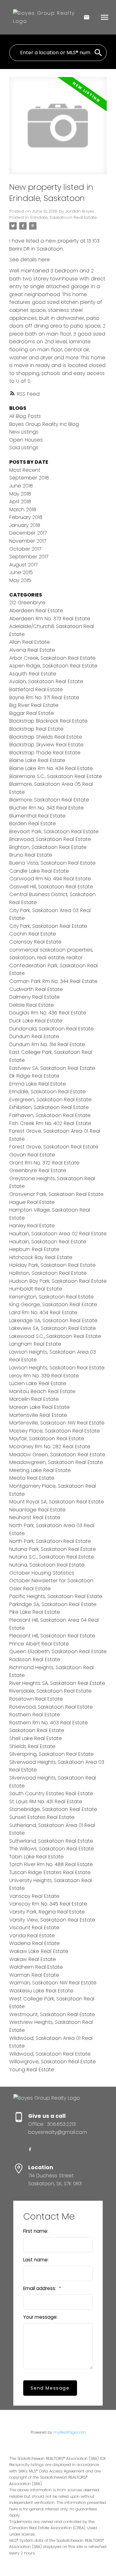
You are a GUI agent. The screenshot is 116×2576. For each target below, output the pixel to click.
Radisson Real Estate (35, 1659)
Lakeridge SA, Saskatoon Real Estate (53, 1321)
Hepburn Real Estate (34, 1249)
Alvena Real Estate (32, 650)
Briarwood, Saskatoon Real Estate (50, 839)
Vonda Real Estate (32, 1936)
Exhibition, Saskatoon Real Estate (49, 1107)
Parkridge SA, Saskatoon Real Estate (53, 1604)
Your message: (40, 2317)
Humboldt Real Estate (36, 1289)
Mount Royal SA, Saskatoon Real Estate (57, 1502)
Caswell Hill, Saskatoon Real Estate (51, 887)
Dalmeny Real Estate (34, 997)
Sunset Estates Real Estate (42, 1817)
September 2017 (29, 557)
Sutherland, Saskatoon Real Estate (51, 1841)
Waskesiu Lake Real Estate (41, 1991)
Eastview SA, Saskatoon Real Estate (52, 1068)
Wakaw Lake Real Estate (39, 1951)
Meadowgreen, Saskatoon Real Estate (56, 1462)
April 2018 (20, 501)
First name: (36, 2231)
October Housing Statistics (42, 1573)
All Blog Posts (25, 416)
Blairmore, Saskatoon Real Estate (49, 800)
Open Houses (26, 440)
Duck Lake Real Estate (36, 1021)
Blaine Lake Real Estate (37, 760)
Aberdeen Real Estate (36, 611)
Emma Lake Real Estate (38, 1084)
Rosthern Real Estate (35, 1715)
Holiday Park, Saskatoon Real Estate (52, 1265)
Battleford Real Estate (36, 689)
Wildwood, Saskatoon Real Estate (50, 2054)
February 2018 (26, 517)
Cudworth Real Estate (36, 989)
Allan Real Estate (30, 642)
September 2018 (29, 478)
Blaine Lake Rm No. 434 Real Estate (51, 768)
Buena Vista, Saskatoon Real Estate (52, 863)
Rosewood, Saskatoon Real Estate (51, 1707)
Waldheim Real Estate (36, 1967)
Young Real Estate (32, 2070)
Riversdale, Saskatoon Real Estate (50, 1691)
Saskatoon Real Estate (37, 1730)
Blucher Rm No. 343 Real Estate (47, 808)
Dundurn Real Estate (34, 1036)
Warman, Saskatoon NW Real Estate (53, 1983)
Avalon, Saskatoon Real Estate (46, 681)
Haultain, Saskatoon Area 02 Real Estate (58, 1234)
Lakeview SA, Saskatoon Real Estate (53, 1328)
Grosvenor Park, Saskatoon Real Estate (56, 1194)
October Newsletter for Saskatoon (51, 1581)
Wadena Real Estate (34, 1943)
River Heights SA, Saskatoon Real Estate (57, 1683)
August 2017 (23, 565)
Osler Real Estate (30, 1589)
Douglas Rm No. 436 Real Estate (48, 1013)
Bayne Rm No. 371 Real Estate (44, 697)
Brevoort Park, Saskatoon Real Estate (54, 831)
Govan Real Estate (32, 1155)
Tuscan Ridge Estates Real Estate (50, 1872)
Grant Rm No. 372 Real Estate (44, 1163)
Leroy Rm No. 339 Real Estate (44, 1376)
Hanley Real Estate (32, 1226)
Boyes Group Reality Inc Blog (44, 424)
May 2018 (20, 494)
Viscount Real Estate (34, 1928)
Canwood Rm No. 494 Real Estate (50, 879)
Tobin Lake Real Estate (37, 1857)
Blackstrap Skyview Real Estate (46, 745)
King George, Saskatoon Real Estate (53, 1304)
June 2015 (21, 572)
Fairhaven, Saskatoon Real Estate (50, 1115)
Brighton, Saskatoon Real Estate (48, 847)
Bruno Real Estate (31, 855)
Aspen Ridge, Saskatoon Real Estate (53, 666)
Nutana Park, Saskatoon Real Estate (53, 1549)
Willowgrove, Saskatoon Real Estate (53, 2062)
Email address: (40, 2288)
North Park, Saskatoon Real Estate (50, 1541)
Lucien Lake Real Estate (38, 1383)
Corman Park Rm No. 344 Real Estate (53, 981)
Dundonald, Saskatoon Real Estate (52, 1029)
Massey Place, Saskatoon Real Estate (55, 1431)
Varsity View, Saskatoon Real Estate (52, 1920)
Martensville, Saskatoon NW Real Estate (57, 1423)
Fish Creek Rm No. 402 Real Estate (50, 1123)
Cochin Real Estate (33, 934)
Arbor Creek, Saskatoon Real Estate (52, 658)
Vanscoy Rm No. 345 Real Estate (48, 1904)
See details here (30, 260)
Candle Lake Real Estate (39, 871)
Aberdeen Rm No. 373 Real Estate (50, 619)
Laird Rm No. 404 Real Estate (43, 1312)
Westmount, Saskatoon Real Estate (52, 2014)
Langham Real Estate (35, 1344)
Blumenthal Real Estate (37, 816)
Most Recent (25, 470)
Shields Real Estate (32, 1746)
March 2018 (23, 509)
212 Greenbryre (27, 603)
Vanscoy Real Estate (34, 1896)
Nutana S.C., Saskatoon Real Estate (52, 1557)
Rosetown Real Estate (36, 1699)
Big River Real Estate (34, 705)
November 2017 (28, 541)
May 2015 (20, 580)
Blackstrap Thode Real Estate (45, 753)
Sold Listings (24, 448)
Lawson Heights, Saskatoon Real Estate (57, 1368)
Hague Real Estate (32, 1202)
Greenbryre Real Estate (38, 1170)
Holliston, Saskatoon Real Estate (48, 1273)
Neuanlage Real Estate (37, 1510)
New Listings (24, 432)
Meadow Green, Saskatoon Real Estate (57, 1455)
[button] (30, 2149)
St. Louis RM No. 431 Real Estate (46, 1802)
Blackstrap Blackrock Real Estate (48, 721)
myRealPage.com (70, 2432)
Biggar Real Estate (32, 713)
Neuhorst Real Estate (35, 1517)
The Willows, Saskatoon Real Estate (52, 1849)
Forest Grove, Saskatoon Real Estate (54, 1147)
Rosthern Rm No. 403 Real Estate (49, 1723)
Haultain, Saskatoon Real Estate (48, 1242)
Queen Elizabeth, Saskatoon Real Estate (58, 1651)
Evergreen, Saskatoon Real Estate (50, 1100)
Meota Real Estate (32, 1478)
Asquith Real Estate (33, 674)
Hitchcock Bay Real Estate (41, 1257)
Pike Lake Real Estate (35, 1612)
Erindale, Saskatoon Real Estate (64, 217)
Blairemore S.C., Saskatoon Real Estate (56, 776)
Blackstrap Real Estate (36, 729)
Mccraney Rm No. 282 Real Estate (50, 1447)
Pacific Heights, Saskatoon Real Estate (56, 1596)
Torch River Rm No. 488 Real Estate (51, 1864)
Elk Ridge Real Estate (34, 1076)
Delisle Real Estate (32, 1005)
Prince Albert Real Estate (39, 1644)
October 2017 (25, 549)
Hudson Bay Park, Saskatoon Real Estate (58, 1281)
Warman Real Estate (34, 1975)
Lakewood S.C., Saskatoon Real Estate (55, 1336)
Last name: (36, 2260)
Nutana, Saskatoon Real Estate (47, 1565)
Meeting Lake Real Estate (40, 1470)
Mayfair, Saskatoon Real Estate (47, 1439)
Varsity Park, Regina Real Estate (47, 1912)
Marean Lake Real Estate (39, 1407)
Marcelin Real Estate (34, 1399)
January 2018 (25, 525)
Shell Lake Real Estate (36, 1738)
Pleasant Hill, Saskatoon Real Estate (52, 1636)
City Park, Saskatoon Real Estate (48, 926)
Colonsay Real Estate (35, 942)
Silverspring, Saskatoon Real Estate (52, 1754)
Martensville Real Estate (38, 1415)
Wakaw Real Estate (33, 1959)
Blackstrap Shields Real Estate (46, 737)
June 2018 (21, 486)
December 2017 (28, 533)
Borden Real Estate (33, 823)
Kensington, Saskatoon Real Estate (52, 1297)
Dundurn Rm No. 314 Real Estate (47, 1044)
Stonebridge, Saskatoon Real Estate (53, 1809)
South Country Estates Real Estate (51, 1793)
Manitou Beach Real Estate (42, 1391)
